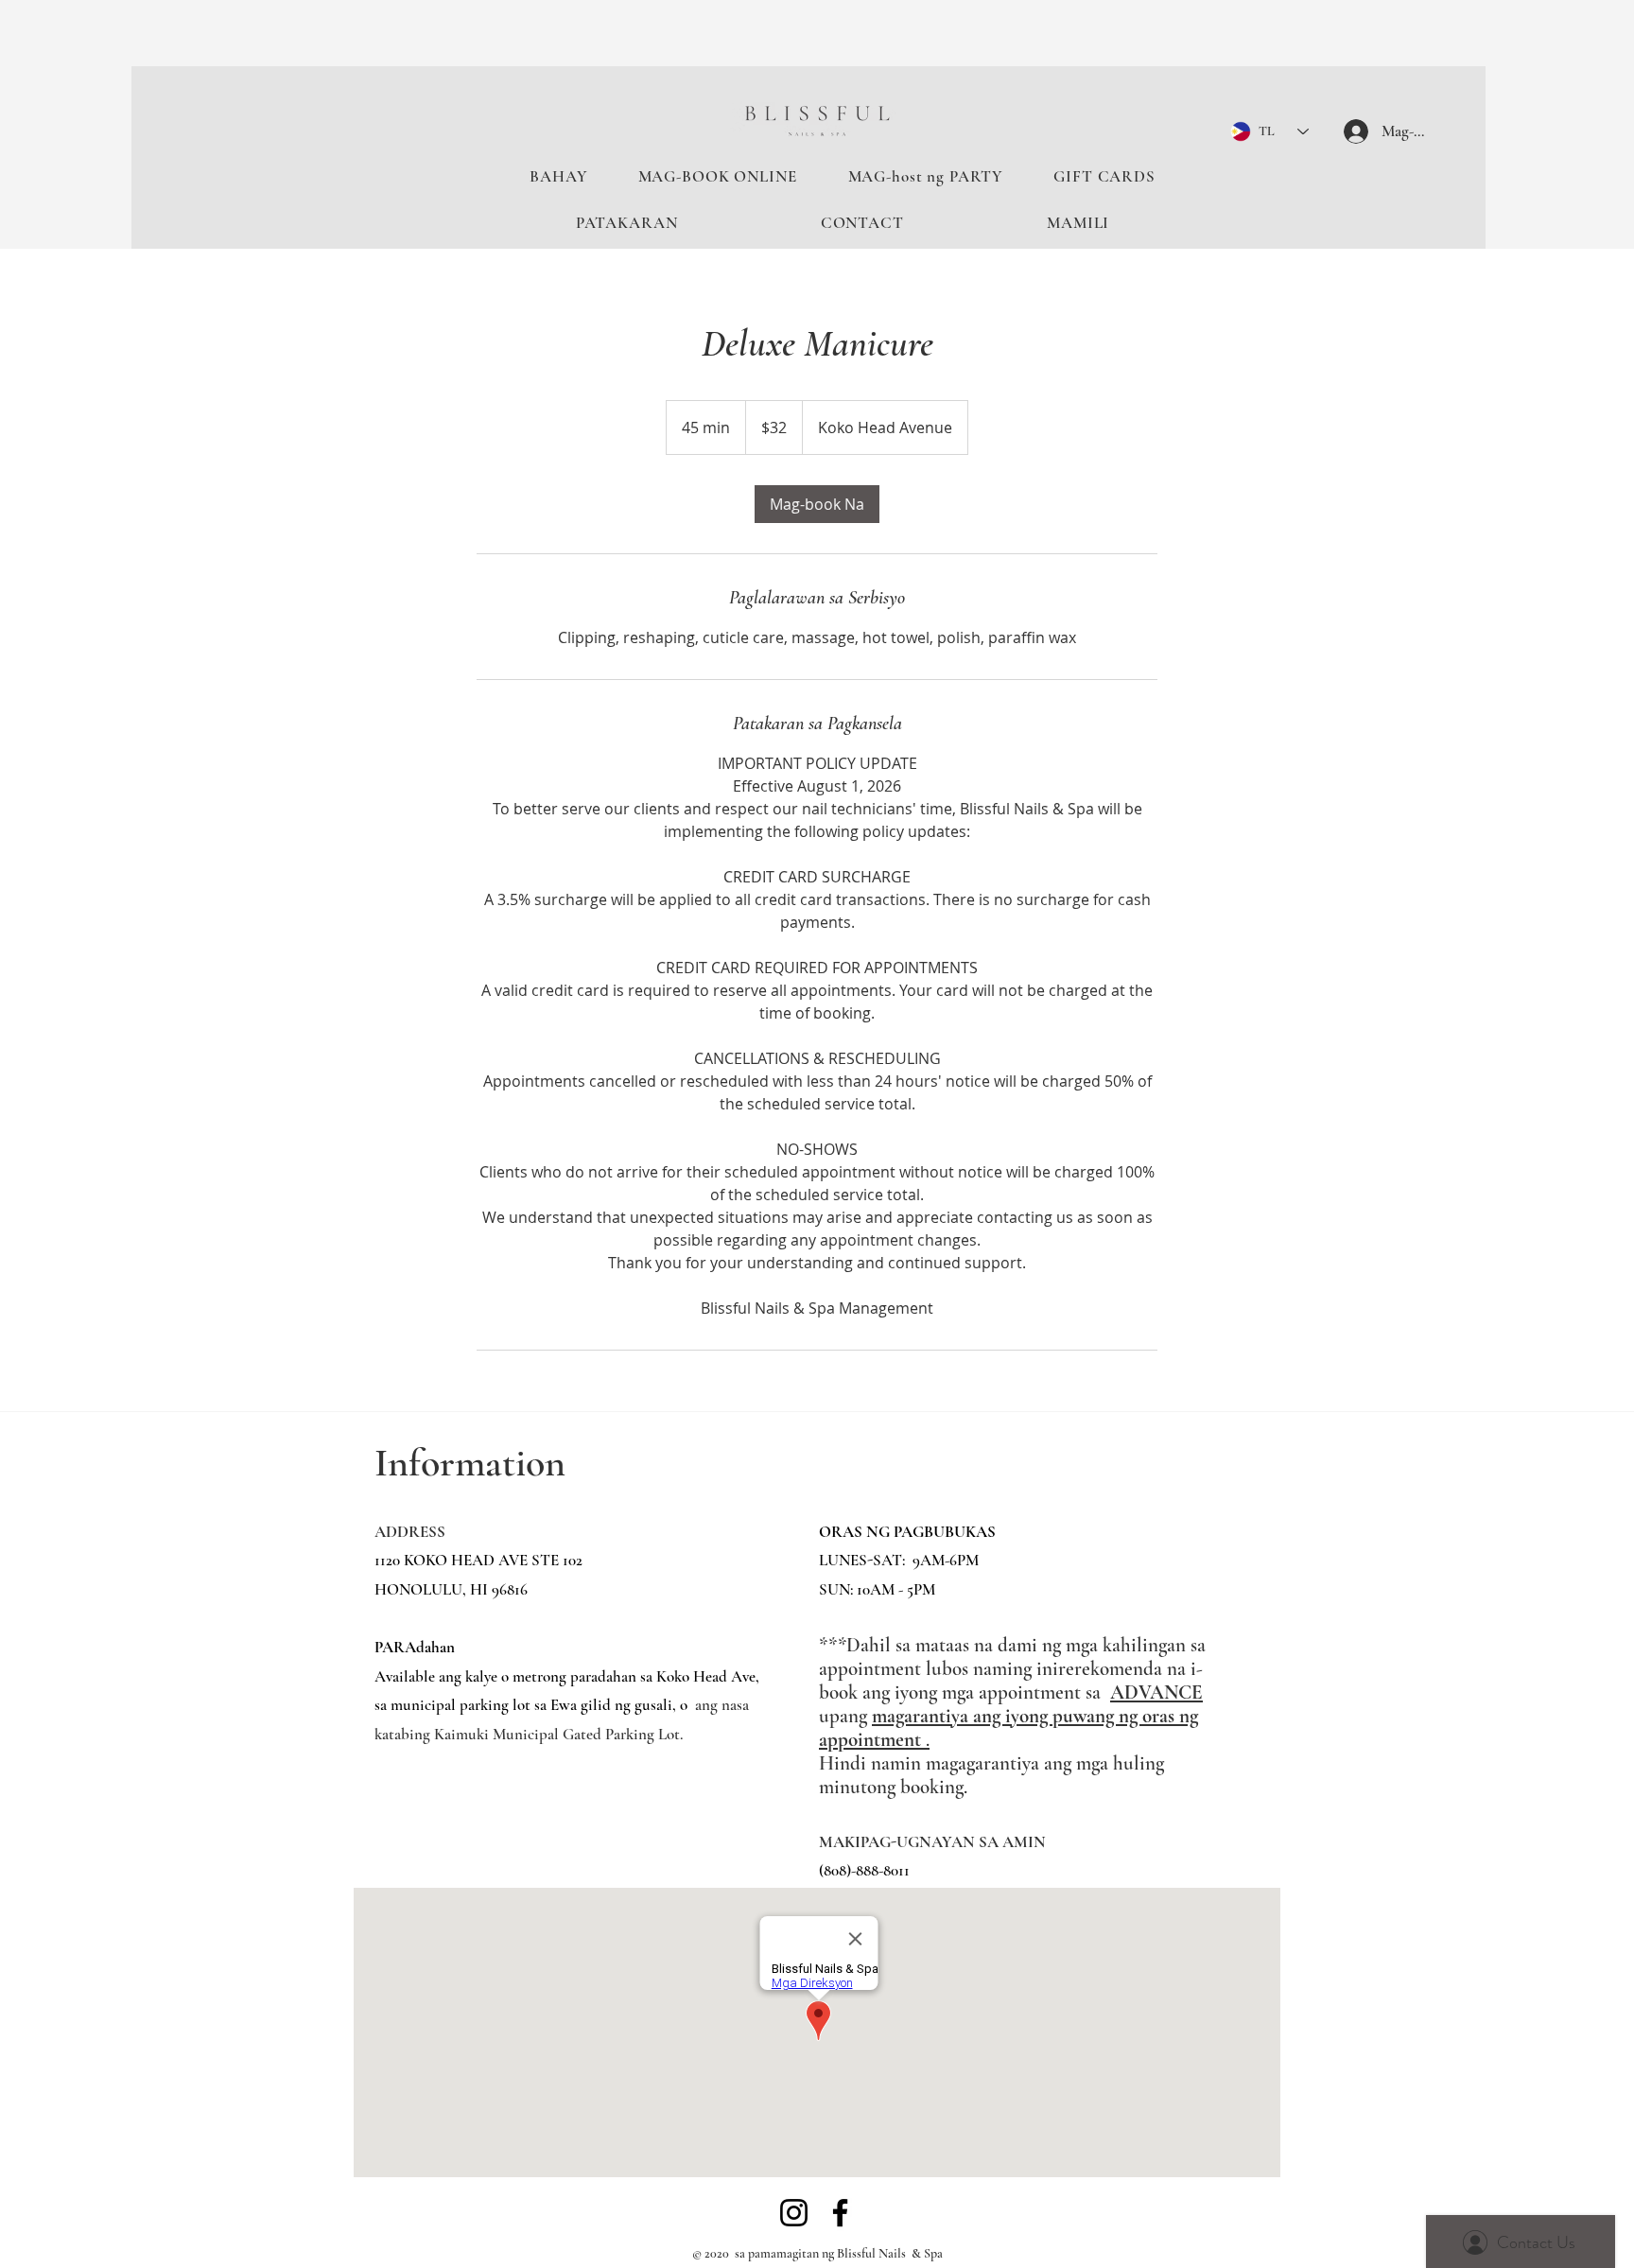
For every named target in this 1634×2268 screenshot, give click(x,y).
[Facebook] (840, 2213)
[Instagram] (794, 2213)
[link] (817, 504)
